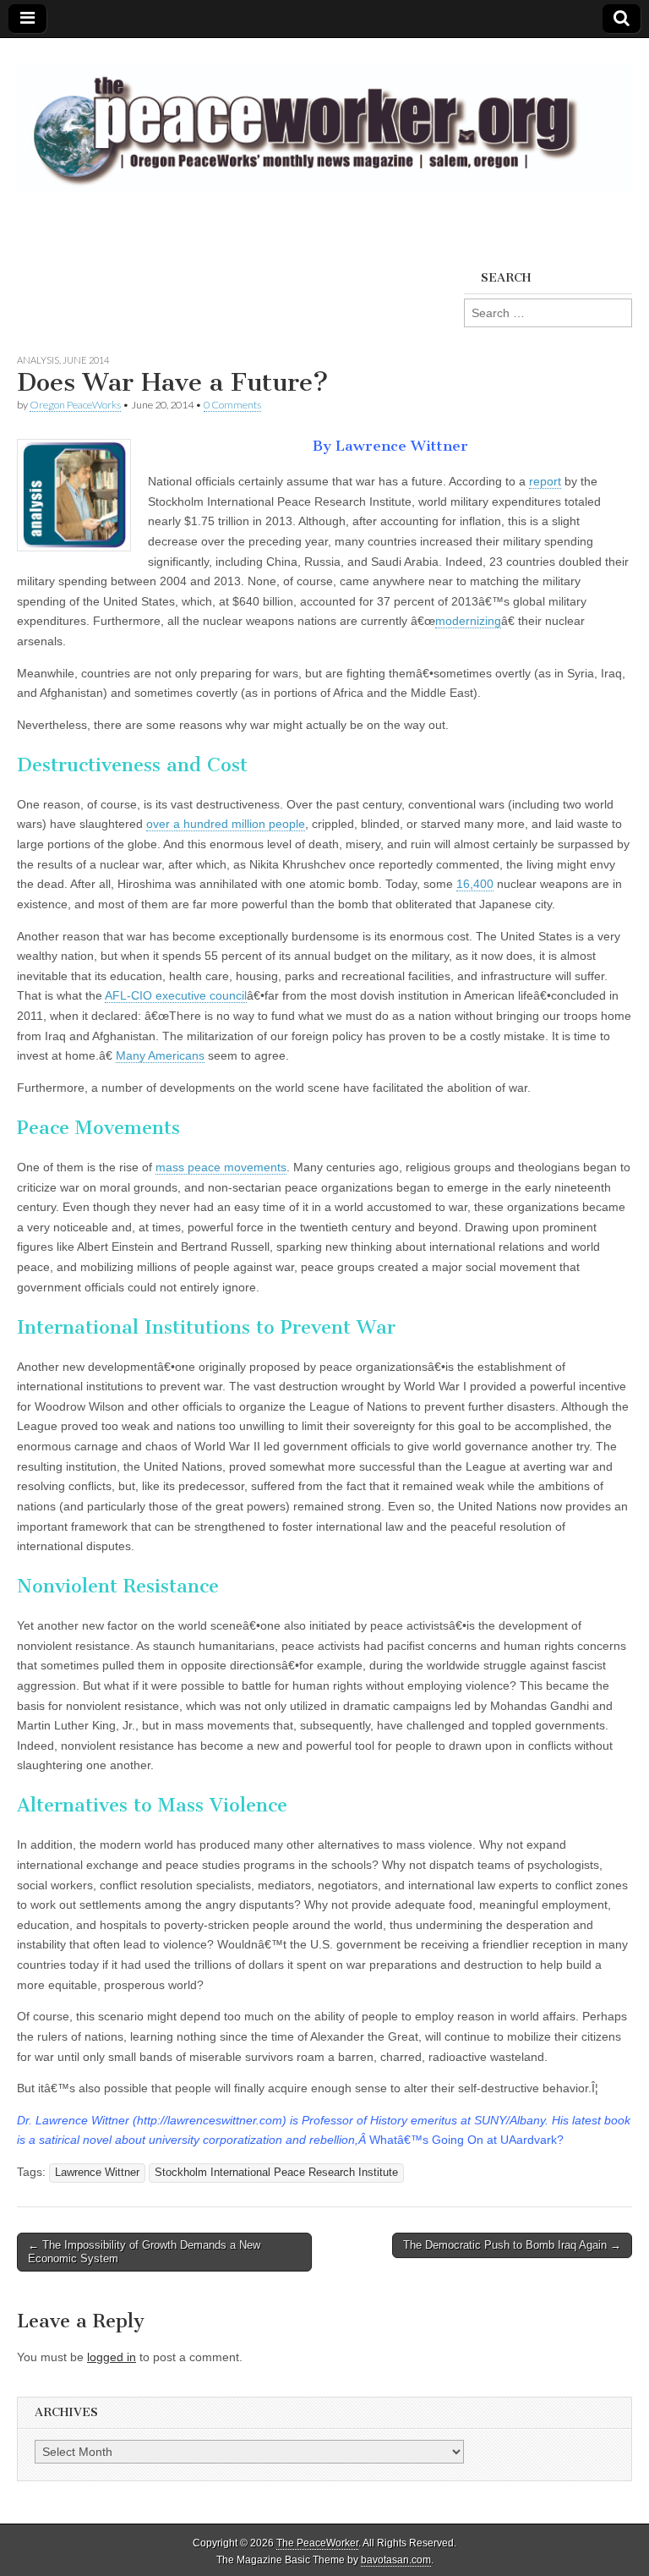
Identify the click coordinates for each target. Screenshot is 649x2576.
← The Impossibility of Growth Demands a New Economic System (144, 2252)
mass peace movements (221, 1167)
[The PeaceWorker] (324, 119)
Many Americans (160, 1055)
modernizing (468, 621)
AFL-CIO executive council (176, 995)
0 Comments (232, 405)
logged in (112, 2357)
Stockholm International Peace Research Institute (276, 2173)
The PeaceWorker (317, 2543)
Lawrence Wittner (97, 2173)
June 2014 (86, 360)
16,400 (475, 884)
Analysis (38, 360)
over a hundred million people (226, 824)
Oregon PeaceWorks (75, 405)
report (545, 481)
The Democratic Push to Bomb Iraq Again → (512, 2245)
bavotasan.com (396, 2560)
